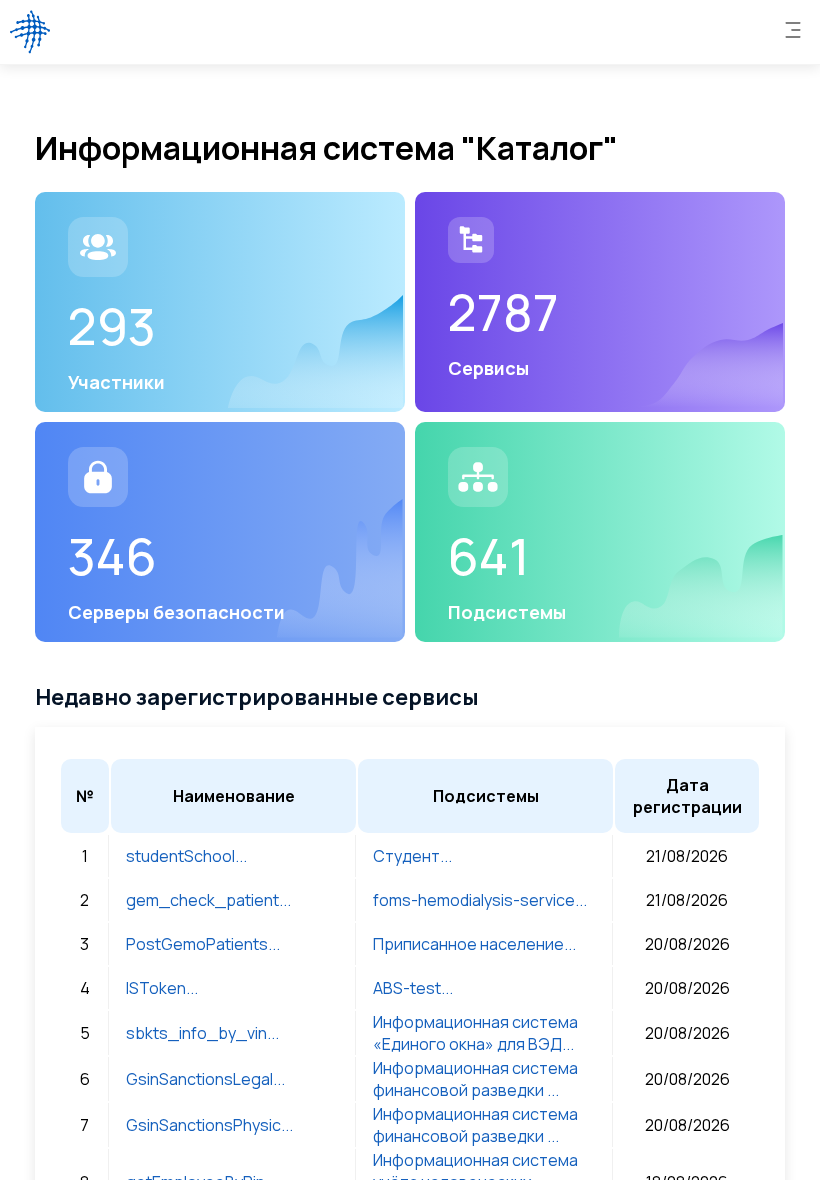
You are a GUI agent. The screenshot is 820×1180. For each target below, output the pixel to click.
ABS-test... (413, 988)
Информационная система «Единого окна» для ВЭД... (475, 1033)
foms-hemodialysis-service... (480, 900)
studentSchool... (186, 856)
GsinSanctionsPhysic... (209, 1125)
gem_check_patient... (208, 900)
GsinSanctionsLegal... (205, 1079)
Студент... (412, 856)
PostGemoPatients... (203, 944)
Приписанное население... (474, 944)
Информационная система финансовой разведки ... (475, 1079)
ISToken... (162, 988)
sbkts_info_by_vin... (202, 1033)
